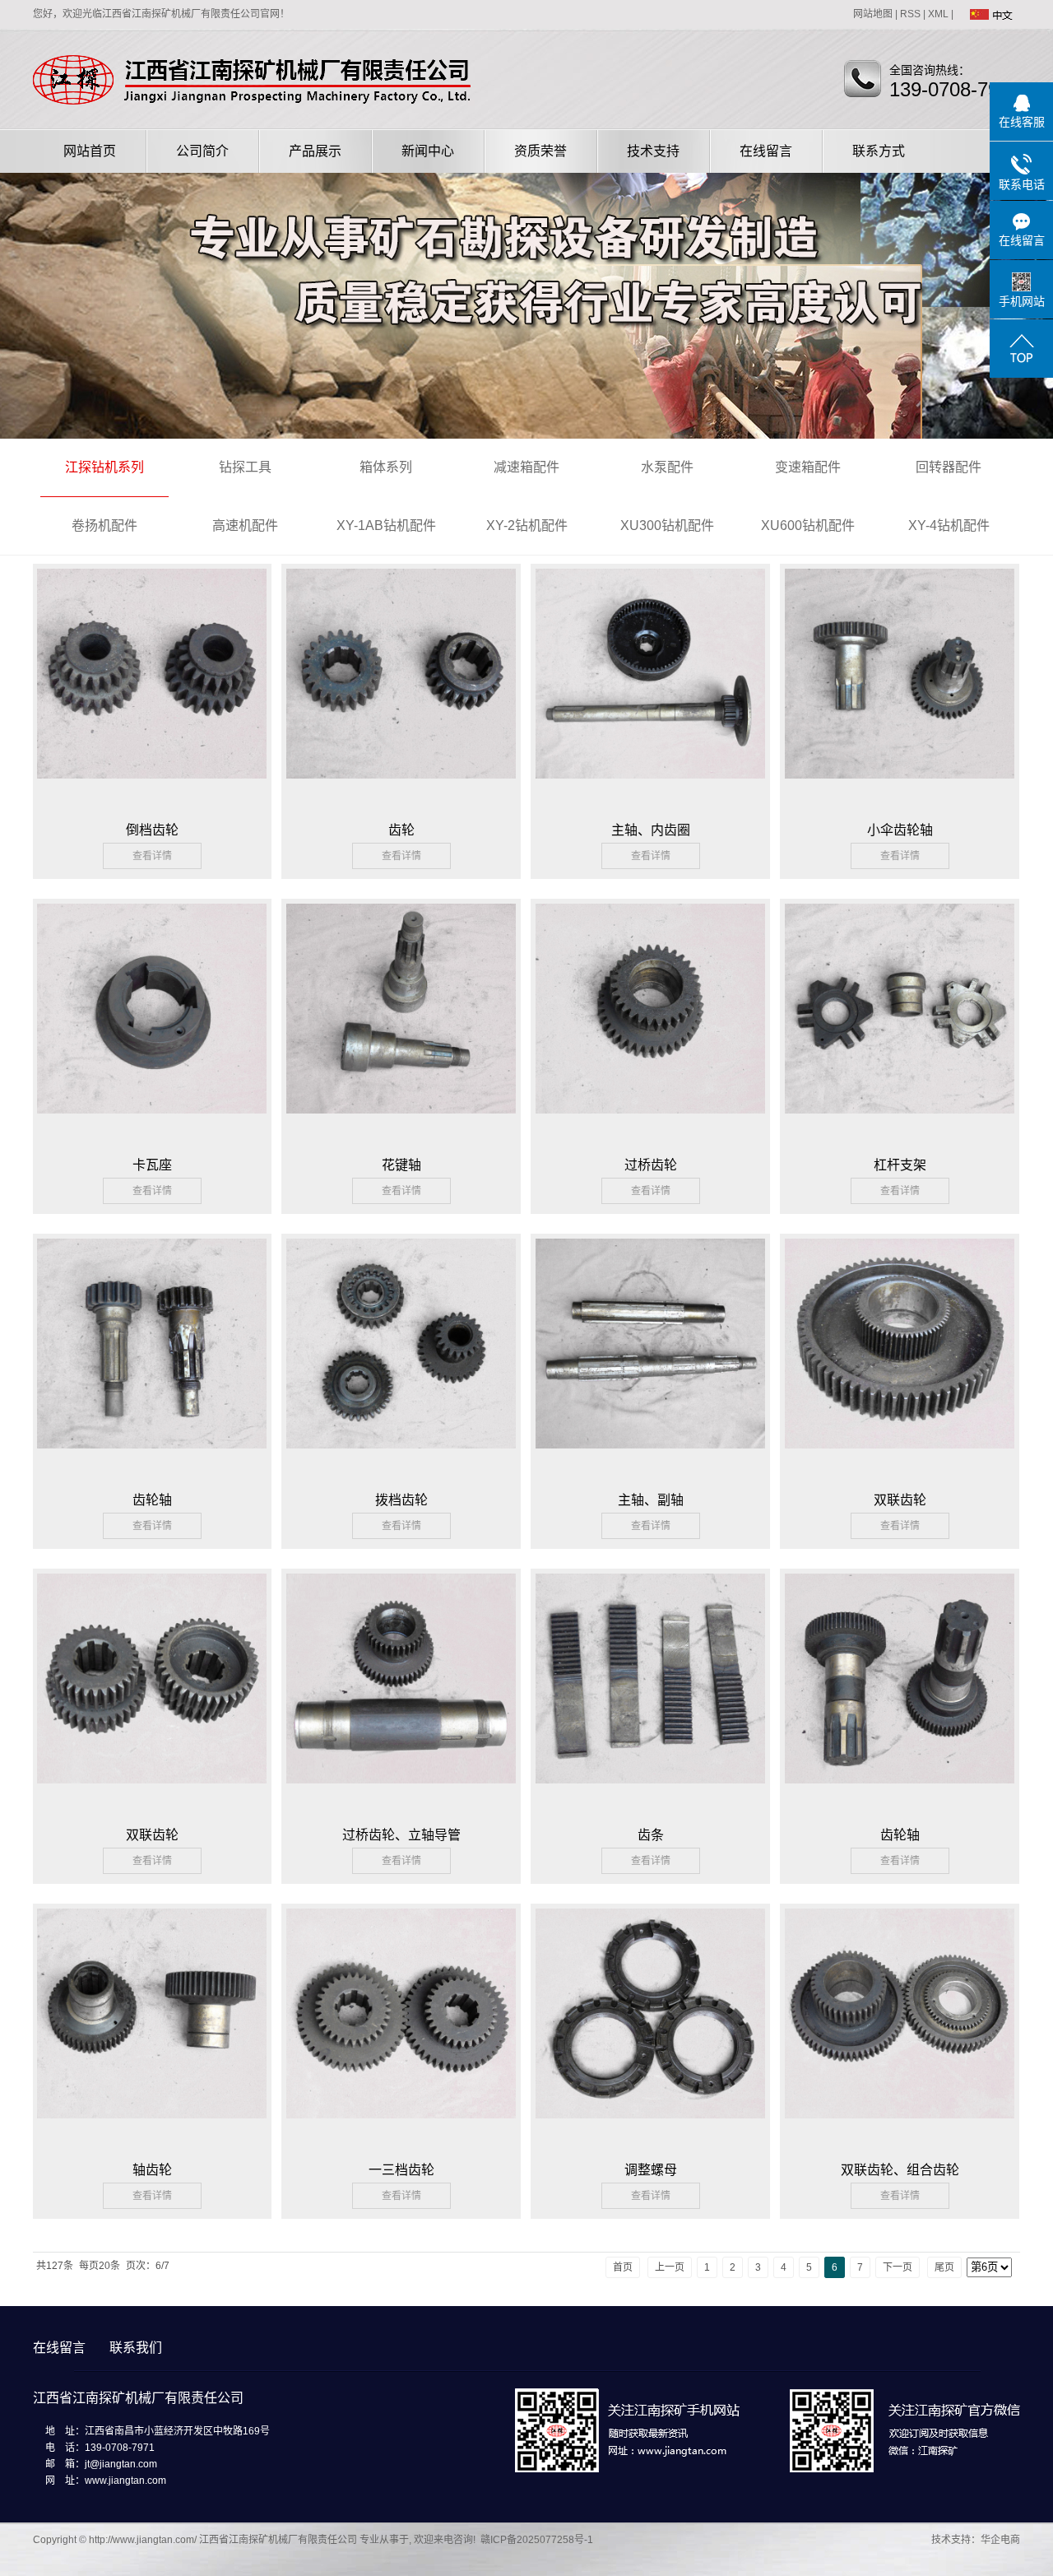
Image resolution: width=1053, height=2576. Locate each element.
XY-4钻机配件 (949, 525)
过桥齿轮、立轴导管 (401, 1835)
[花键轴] (401, 1017)
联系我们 (136, 2348)
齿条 (651, 1835)
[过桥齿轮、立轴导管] (401, 1687)
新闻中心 (428, 151)
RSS (910, 14)
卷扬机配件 (104, 525)
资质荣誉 (540, 151)
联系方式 (879, 151)
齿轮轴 (152, 1500)
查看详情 (152, 856)
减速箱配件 (526, 467)
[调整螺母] (650, 2022)
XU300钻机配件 (667, 525)
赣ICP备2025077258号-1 (537, 2540)
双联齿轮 (900, 1500)
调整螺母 (651, 2170)
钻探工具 (245, 467)
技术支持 (653, 151)
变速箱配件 (808, 467)
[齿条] (650, 1687)
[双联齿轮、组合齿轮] (900, 2022)
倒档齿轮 (152, 830)
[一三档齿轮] (401, 2022)
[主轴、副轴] (650, 1352)
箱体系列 (386, 467)
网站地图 (873, 14)
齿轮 (401, 830)
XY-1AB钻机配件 (386, 525)
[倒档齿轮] (152, 682)
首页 (623, 2267)
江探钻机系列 (104, 467)
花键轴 (401, 1165)
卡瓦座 (152, 1165)
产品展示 (315, 151)
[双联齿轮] (900, 1352)
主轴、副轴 (651, 1500)
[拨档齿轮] (401, 1352)
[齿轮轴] (152, 1352)
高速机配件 (245, 525)
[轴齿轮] (152, 2022)
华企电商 (1000, 2540)
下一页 (898, 2267)
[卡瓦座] (152, 1017)
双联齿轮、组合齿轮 (900, 2170)
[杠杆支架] (900, 1017)
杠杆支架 (900, 1165)
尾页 (944, 2267)
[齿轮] (401, 682)
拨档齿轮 (401, 1500)
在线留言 (766, 151)
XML (938, 14)
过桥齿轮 (651, 1165)
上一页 (670, 2267)
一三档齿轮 (401, 2170)
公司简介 (202, 151)
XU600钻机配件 (808, 525)
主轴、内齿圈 (651, 830)
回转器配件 (949, 467)
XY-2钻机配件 (527, 525)
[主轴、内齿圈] (650, 682)
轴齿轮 (152, 2170)
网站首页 (90, 151)
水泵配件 (667, 467)
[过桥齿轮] (650, 1017)
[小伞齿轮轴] (900, 682)
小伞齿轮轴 (900, 830)
